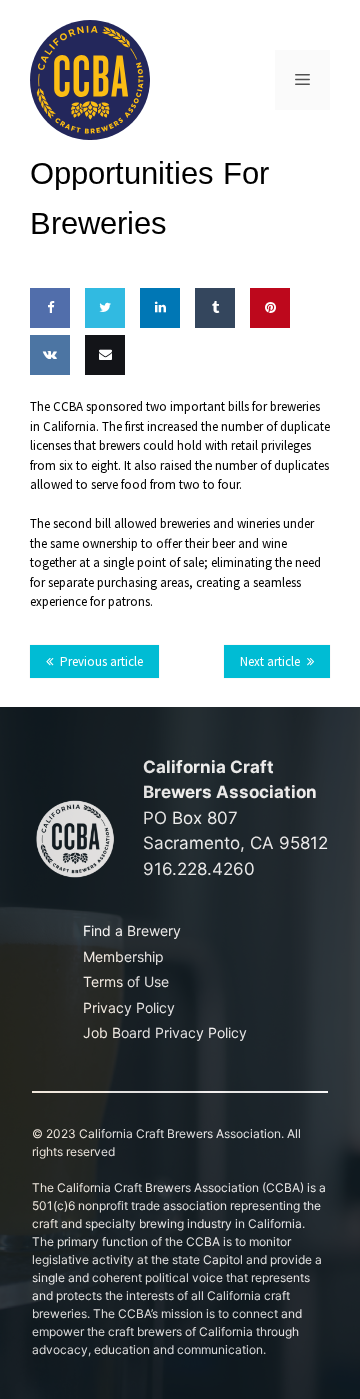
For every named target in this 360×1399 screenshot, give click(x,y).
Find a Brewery (132, 930)
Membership (123, 956)
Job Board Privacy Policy (165, 1032)
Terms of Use (126, 981)
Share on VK (46, 413)
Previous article (101, 661)
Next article (270, 661)
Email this (100, 413)
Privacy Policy (129, 1007)
